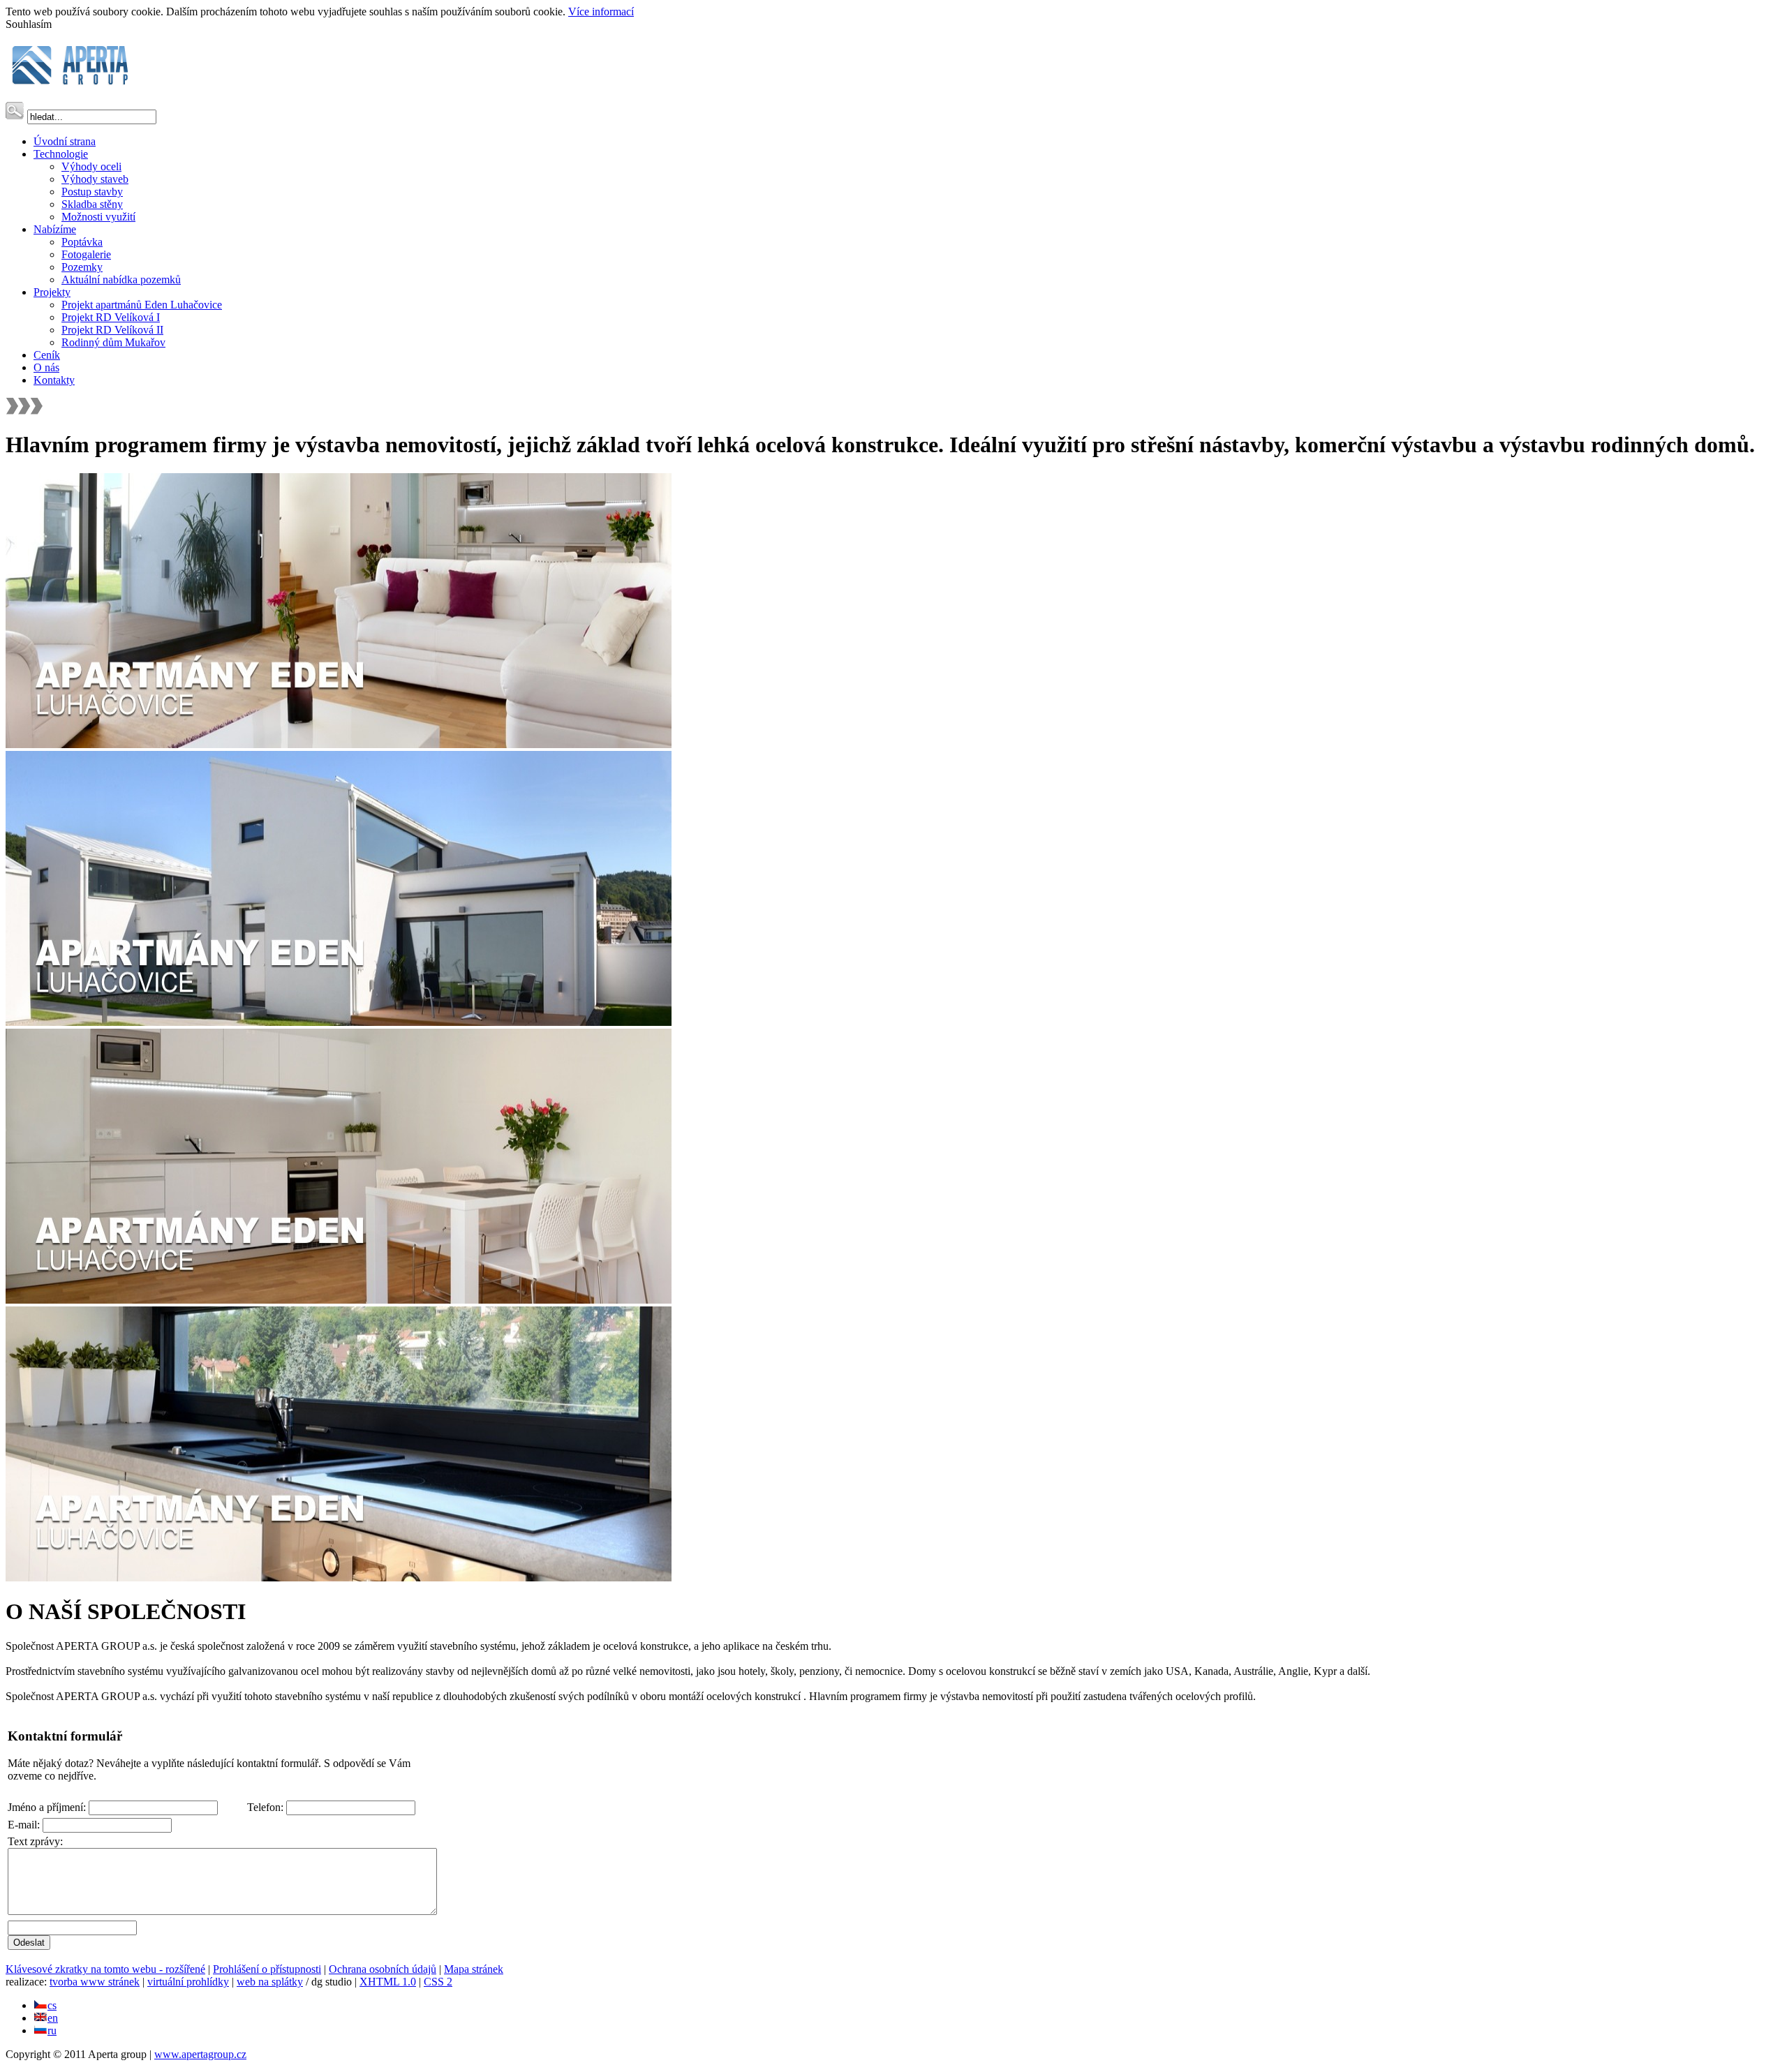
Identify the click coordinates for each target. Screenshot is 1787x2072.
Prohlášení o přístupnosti (267, 1969)
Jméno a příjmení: (48, 1807)
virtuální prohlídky (188, 1982)
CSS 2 (438, 1982)
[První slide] (339, 744)
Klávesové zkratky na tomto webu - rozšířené (105, 1969)
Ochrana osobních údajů (383, 1969)
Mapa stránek (474, 1969)
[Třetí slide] (339, 1300)
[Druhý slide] (339, 1022)
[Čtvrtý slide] (339, 1578)
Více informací (601, 12)
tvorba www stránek (95, 1982)
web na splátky (270, 1982)
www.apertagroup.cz (200, 2054)
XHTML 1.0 (388, 1982)
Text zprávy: (35, 1841)
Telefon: (267, 1807)
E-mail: (25, 1825)
